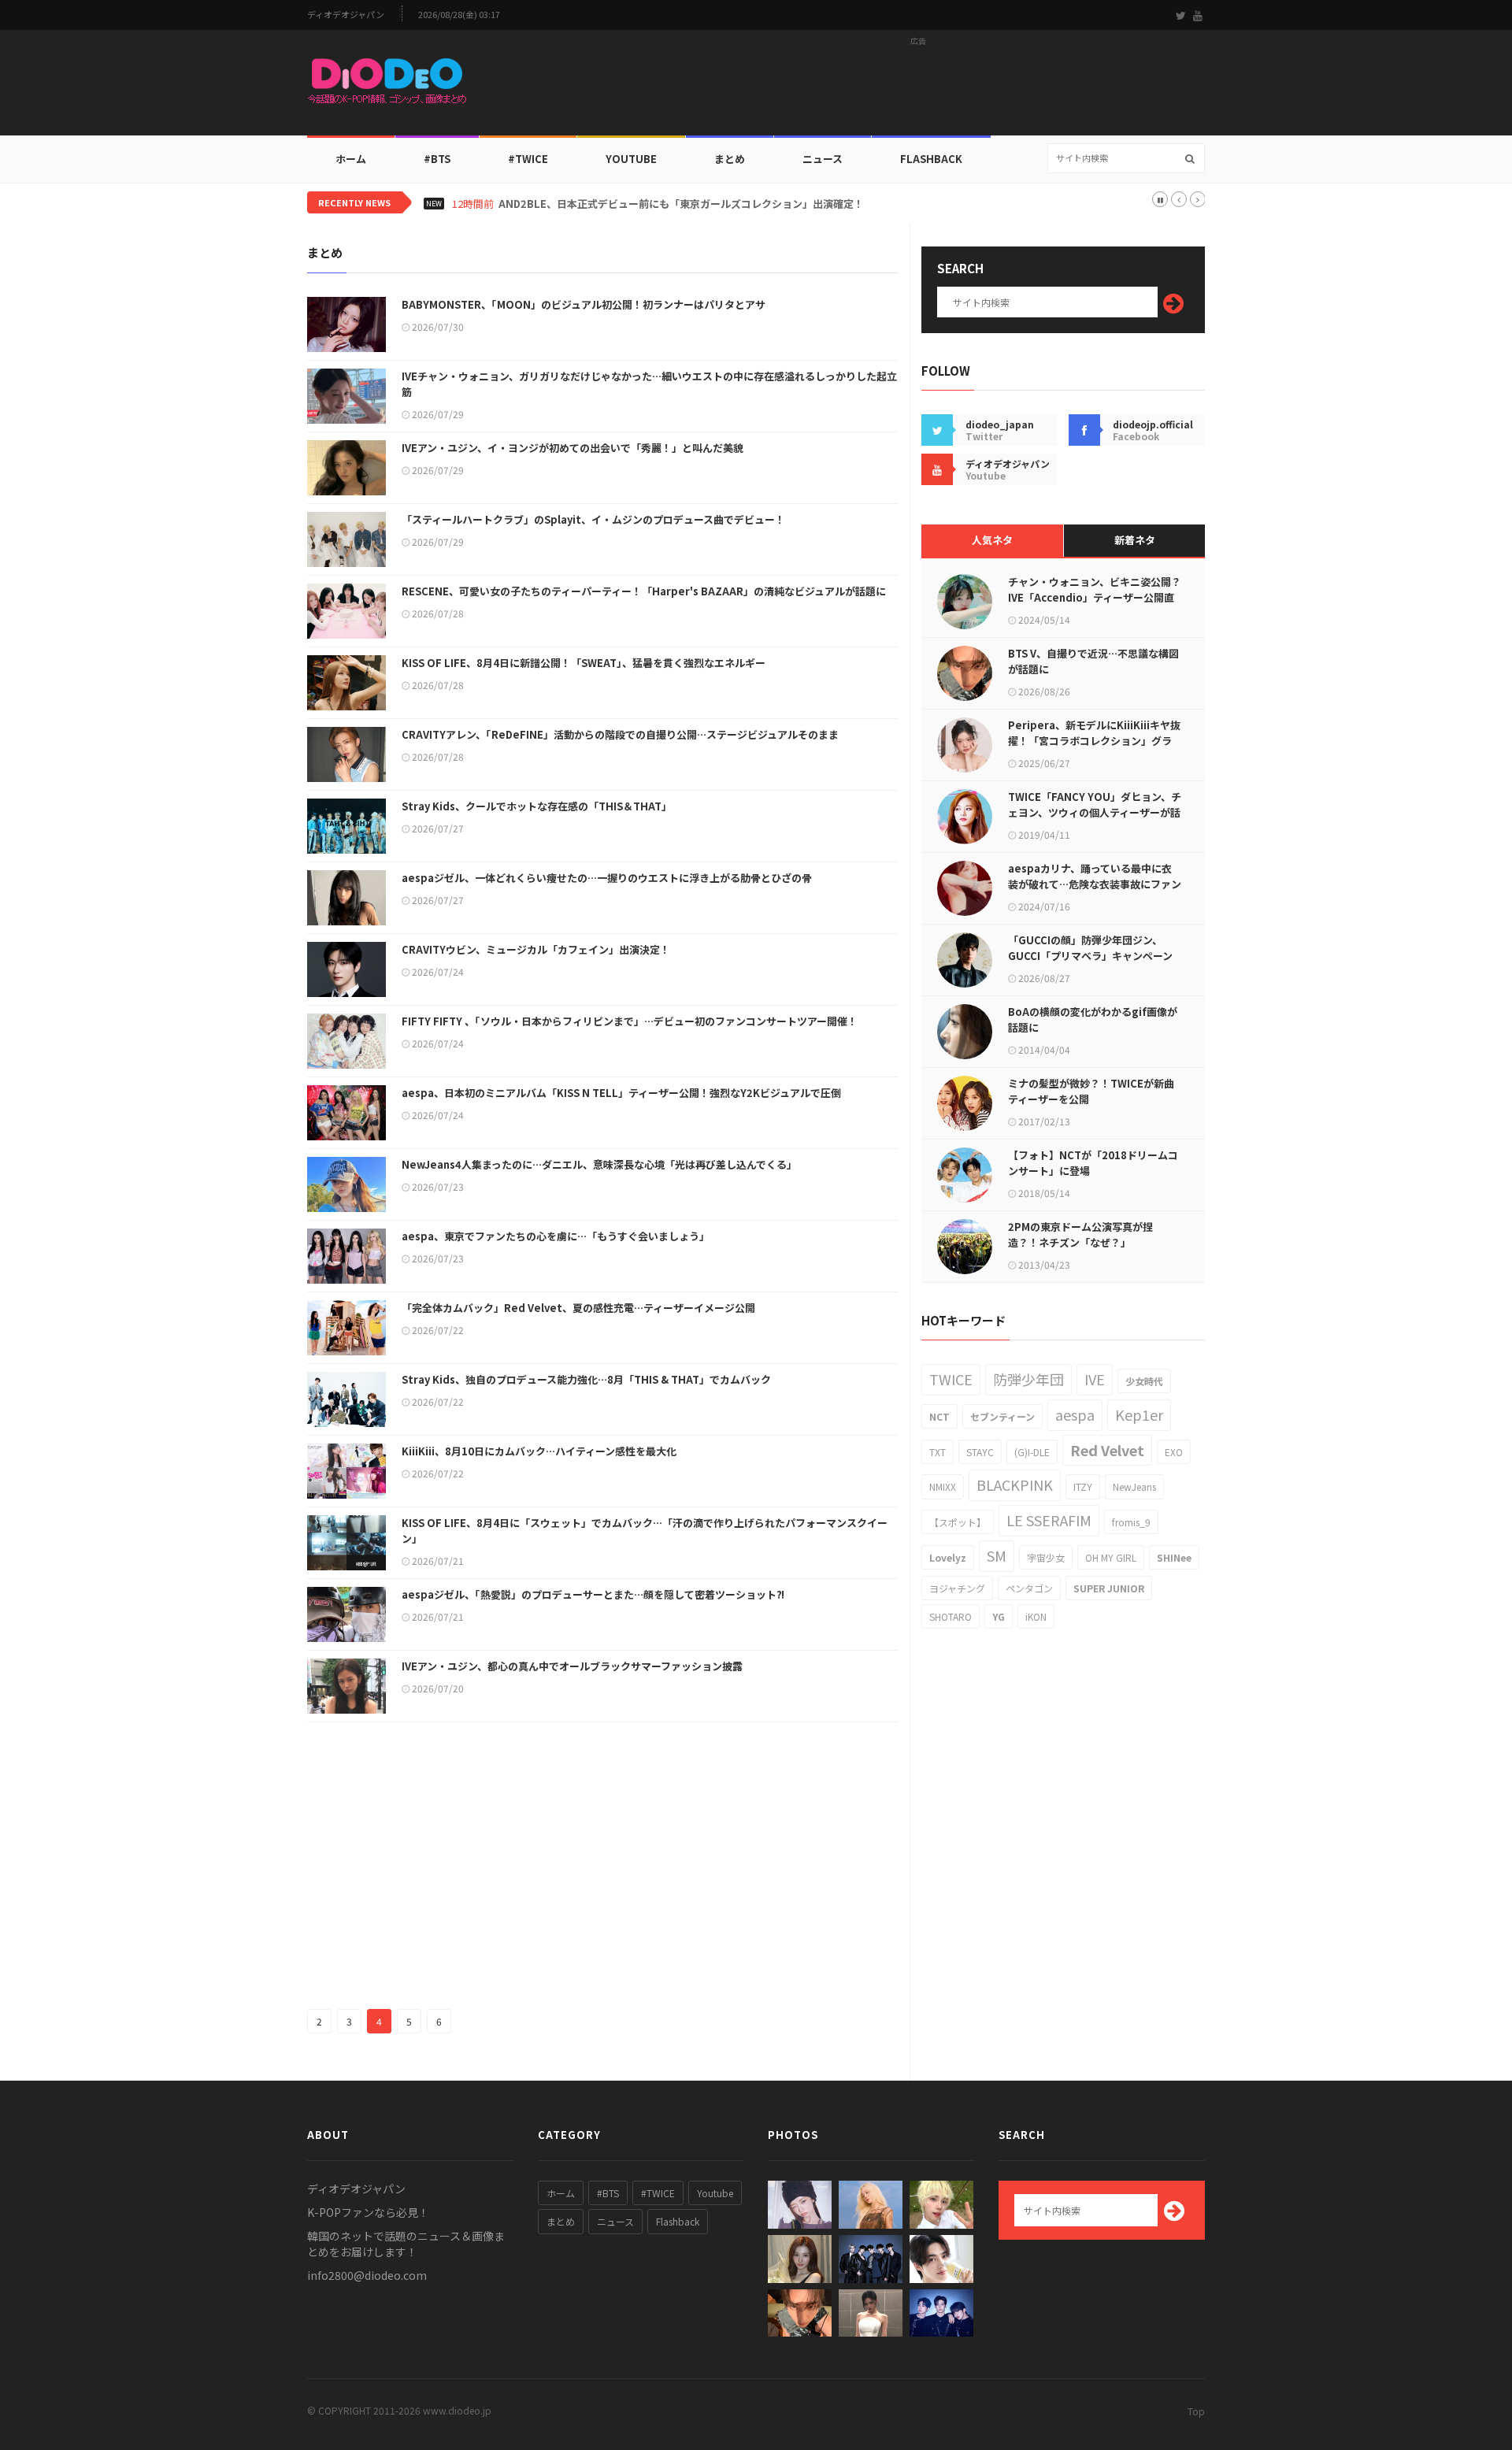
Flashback (931, 159)
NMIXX (943, 1486)
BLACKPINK (1015, 1484)
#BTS (437, 159)
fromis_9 (1131, 1522)
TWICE (951, 1379)
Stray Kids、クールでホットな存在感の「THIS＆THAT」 (537, 806)
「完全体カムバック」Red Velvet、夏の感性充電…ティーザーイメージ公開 (578, 1308)
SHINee (1174, 1557)
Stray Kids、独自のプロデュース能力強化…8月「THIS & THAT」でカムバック (586, 1379)
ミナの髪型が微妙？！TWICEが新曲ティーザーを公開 (1091, 1091)
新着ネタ (1135, 540)
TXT (938, 1452)
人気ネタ (992, 540)
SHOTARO (951, 1616)
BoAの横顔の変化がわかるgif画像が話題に (1093, 1019)
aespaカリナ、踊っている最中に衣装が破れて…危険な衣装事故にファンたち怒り (1095, 884)
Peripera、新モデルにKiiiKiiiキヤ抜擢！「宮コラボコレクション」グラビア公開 (1094, 741)
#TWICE (658, 2193)
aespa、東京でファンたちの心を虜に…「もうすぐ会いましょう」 (556, 1236)
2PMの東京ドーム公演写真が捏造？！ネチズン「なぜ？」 (1080, 1234)
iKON (1036, 1616)
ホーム (351, 159)
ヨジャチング (957, 1588)
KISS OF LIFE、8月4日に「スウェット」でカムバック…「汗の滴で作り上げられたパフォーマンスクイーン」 (645, 1531)
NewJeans (1134, 1486)
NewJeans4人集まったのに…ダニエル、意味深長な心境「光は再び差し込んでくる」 (599, 1164)
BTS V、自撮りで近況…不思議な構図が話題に (1093, 661)
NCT (939, 1416)
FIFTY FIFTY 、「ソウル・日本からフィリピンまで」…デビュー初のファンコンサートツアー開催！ (630, 1021)
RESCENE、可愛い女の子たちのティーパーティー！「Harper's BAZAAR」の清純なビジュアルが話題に (644, 591)
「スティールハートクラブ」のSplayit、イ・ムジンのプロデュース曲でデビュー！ (593, 519)
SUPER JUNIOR (1109, 1588)
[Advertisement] (918, 87)
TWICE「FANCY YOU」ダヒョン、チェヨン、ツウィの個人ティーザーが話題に (1095, 812)
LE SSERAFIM (1049, 1520)
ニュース (823, 159)
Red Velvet (1107, 1450)
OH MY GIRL (1111, 1557)
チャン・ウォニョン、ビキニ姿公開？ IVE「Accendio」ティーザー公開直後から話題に (1095, 597)
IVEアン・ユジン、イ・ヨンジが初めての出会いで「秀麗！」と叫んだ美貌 (573, 448)
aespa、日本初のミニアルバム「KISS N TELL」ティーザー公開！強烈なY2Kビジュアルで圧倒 (621, 1093)
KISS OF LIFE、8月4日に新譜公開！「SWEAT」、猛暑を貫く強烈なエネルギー (584, 663)
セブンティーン (1002, 1416)
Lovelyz (948, 1557)
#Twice (528, 159)
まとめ (730, 159)
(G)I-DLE (1032, 1452)
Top (1196, 2411)
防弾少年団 (1028, 1379)
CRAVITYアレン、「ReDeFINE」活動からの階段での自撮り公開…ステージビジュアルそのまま (620, 734)
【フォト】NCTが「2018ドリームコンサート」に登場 (1093, 1163)
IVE (1095, 1379)
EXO (1174, 1452)
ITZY (1083, 1486)
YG (999, 1616)
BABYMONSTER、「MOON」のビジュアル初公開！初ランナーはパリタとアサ (584, 304)
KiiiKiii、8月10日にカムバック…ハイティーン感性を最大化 (539, 1451)
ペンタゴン (1029, 1588)
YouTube (631, 159)
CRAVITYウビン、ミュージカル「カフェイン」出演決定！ (536, 949)
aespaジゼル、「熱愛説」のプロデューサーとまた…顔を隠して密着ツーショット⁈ (593, 1594)
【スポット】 (958, 1522)
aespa (1075, 1414)
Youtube (715, 2193)
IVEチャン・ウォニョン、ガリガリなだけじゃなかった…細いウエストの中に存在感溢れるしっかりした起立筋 (649, 384)
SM (997, 1555)
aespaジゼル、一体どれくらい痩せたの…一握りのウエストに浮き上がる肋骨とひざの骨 (607, 878)
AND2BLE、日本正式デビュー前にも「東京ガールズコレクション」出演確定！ (681, 204)
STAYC (980, 1452)
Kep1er (1139, 1414)
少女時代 (1144, 1381)
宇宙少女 (1046, 1557)
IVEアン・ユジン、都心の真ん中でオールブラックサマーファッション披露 (572, 1666)
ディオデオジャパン (346, 15)
